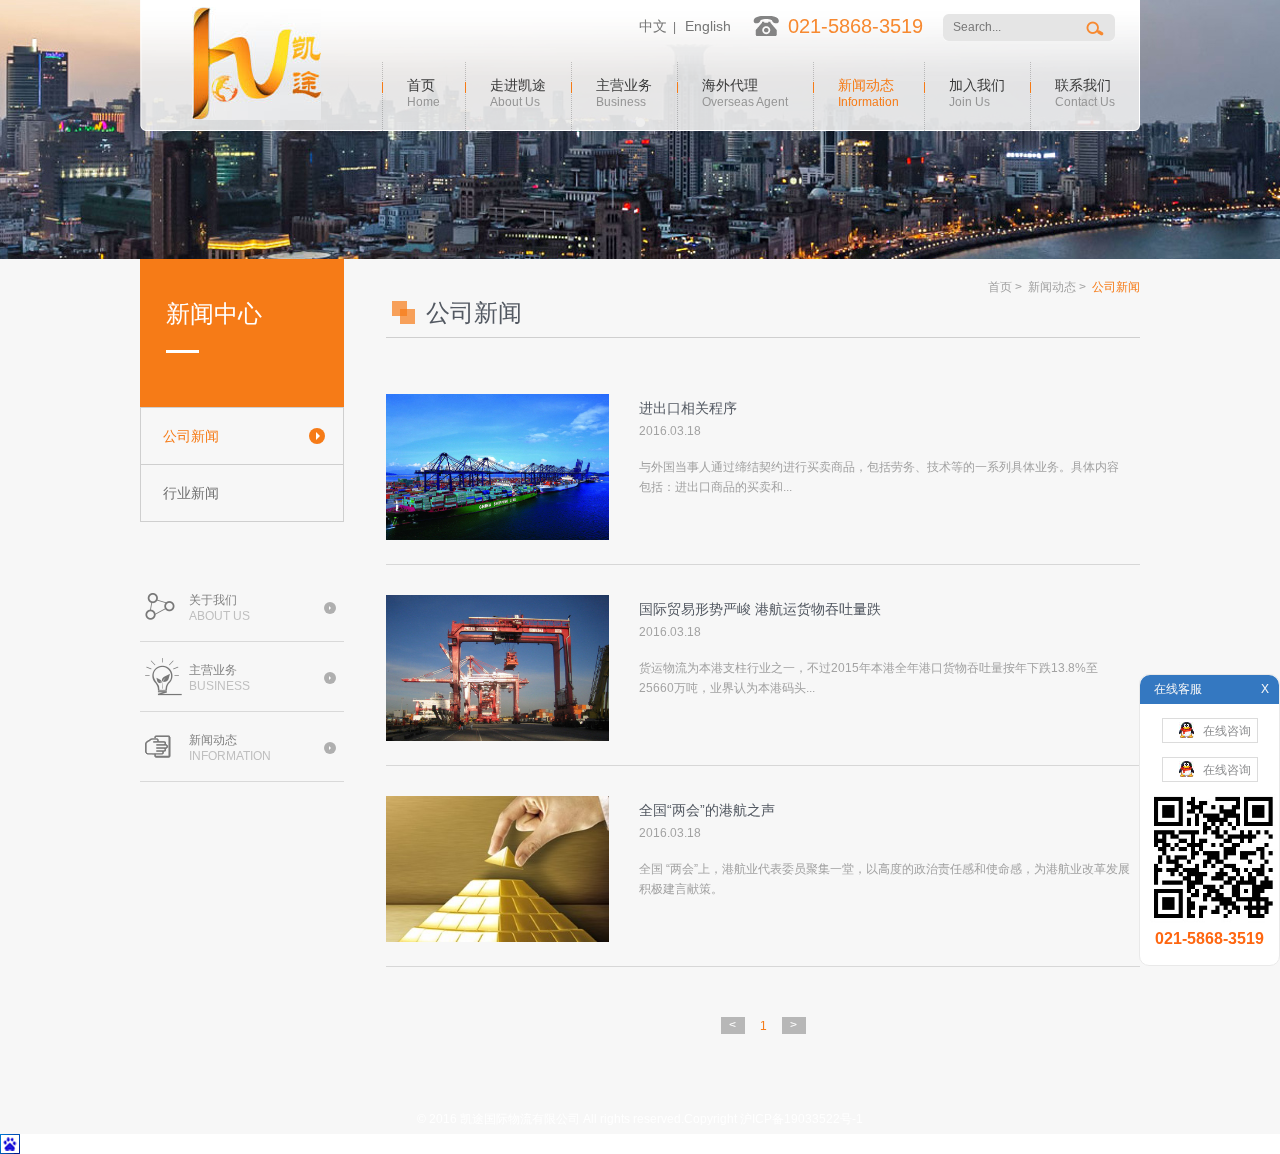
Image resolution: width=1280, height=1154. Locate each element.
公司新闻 (191, 436)
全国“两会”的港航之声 (707, 810)
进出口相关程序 (688, 408)
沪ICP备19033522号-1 (801, 1119)
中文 (653, 26)
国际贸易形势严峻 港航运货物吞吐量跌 (760, 609)
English (708, 26)
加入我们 (977, 91)
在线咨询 (1227, 731)
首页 (423, 91)
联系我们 (1085, 91)
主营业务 (624, 91)
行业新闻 (191, 493)
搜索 (1096, 27)
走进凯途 (518, 91)
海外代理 (745, 91)
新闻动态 (868, 91)
